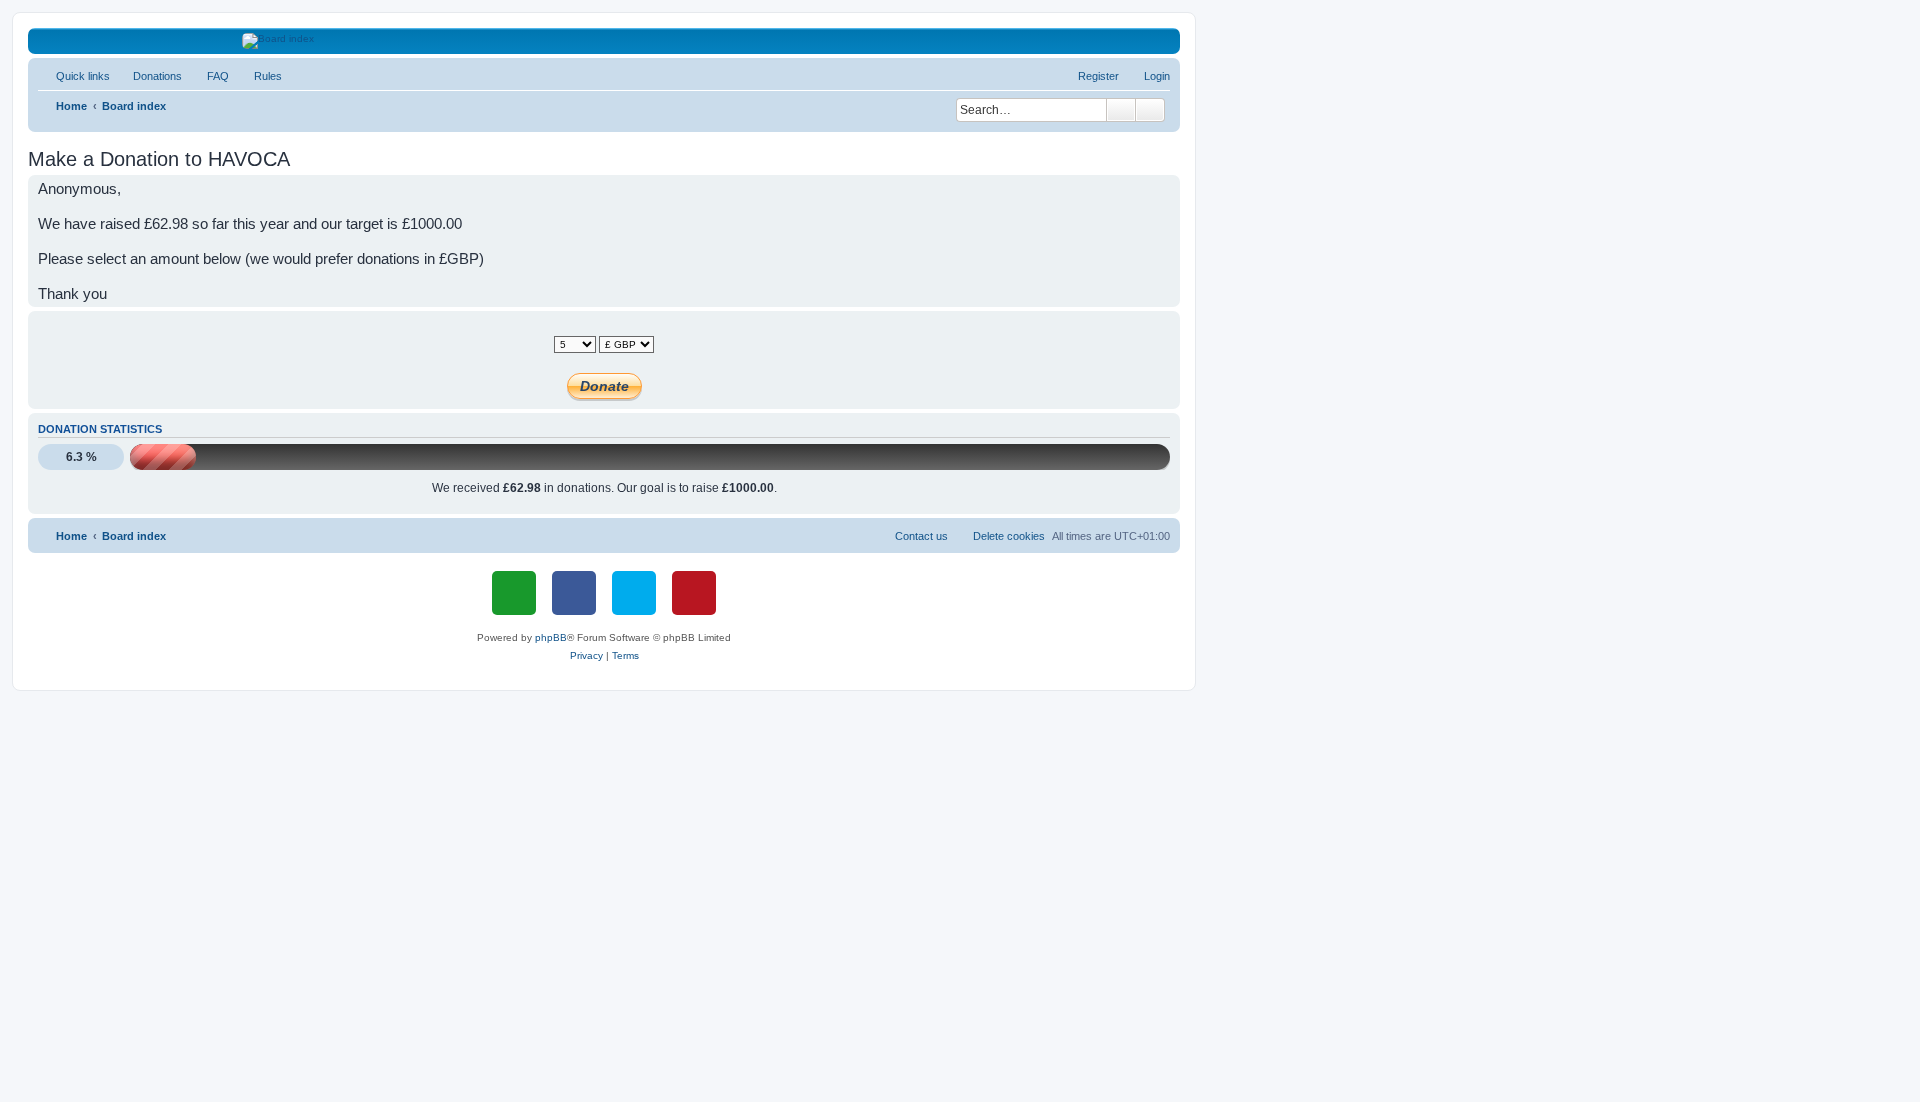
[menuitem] (148, 76)
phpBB (551, 637)
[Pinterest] (694, 593)
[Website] (514, 593)
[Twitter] (634, 593)
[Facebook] (574, 593)
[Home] (604, 41)
